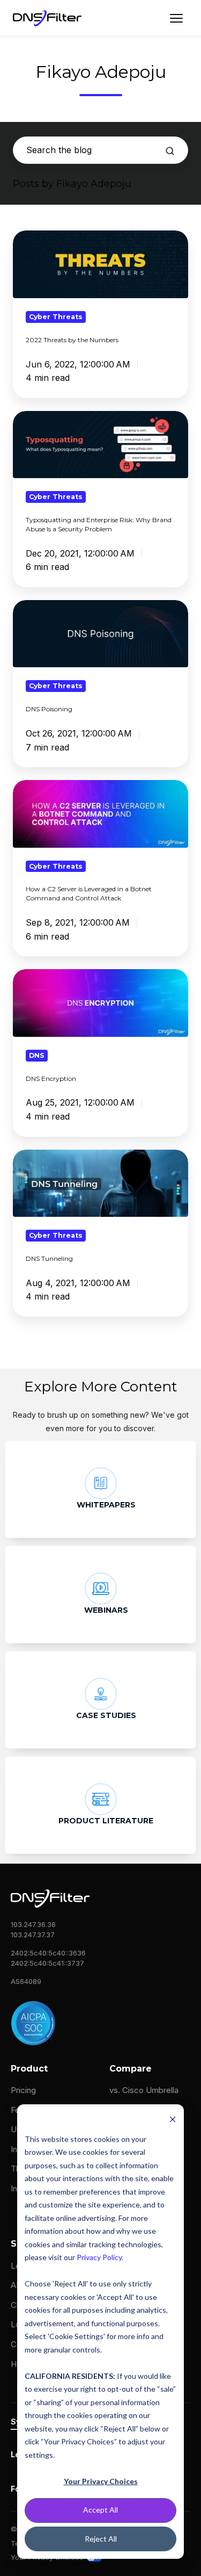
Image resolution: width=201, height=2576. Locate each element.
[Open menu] (176, 18)
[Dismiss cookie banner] (173, 2119)
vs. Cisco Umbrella (144, 2090)
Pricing (23, 2090)
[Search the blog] (170, 151)
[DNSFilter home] (47, 18)
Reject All (101, 2539)
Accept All (100, 2510)
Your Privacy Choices (101, 2481)
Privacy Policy (99, 2257)
